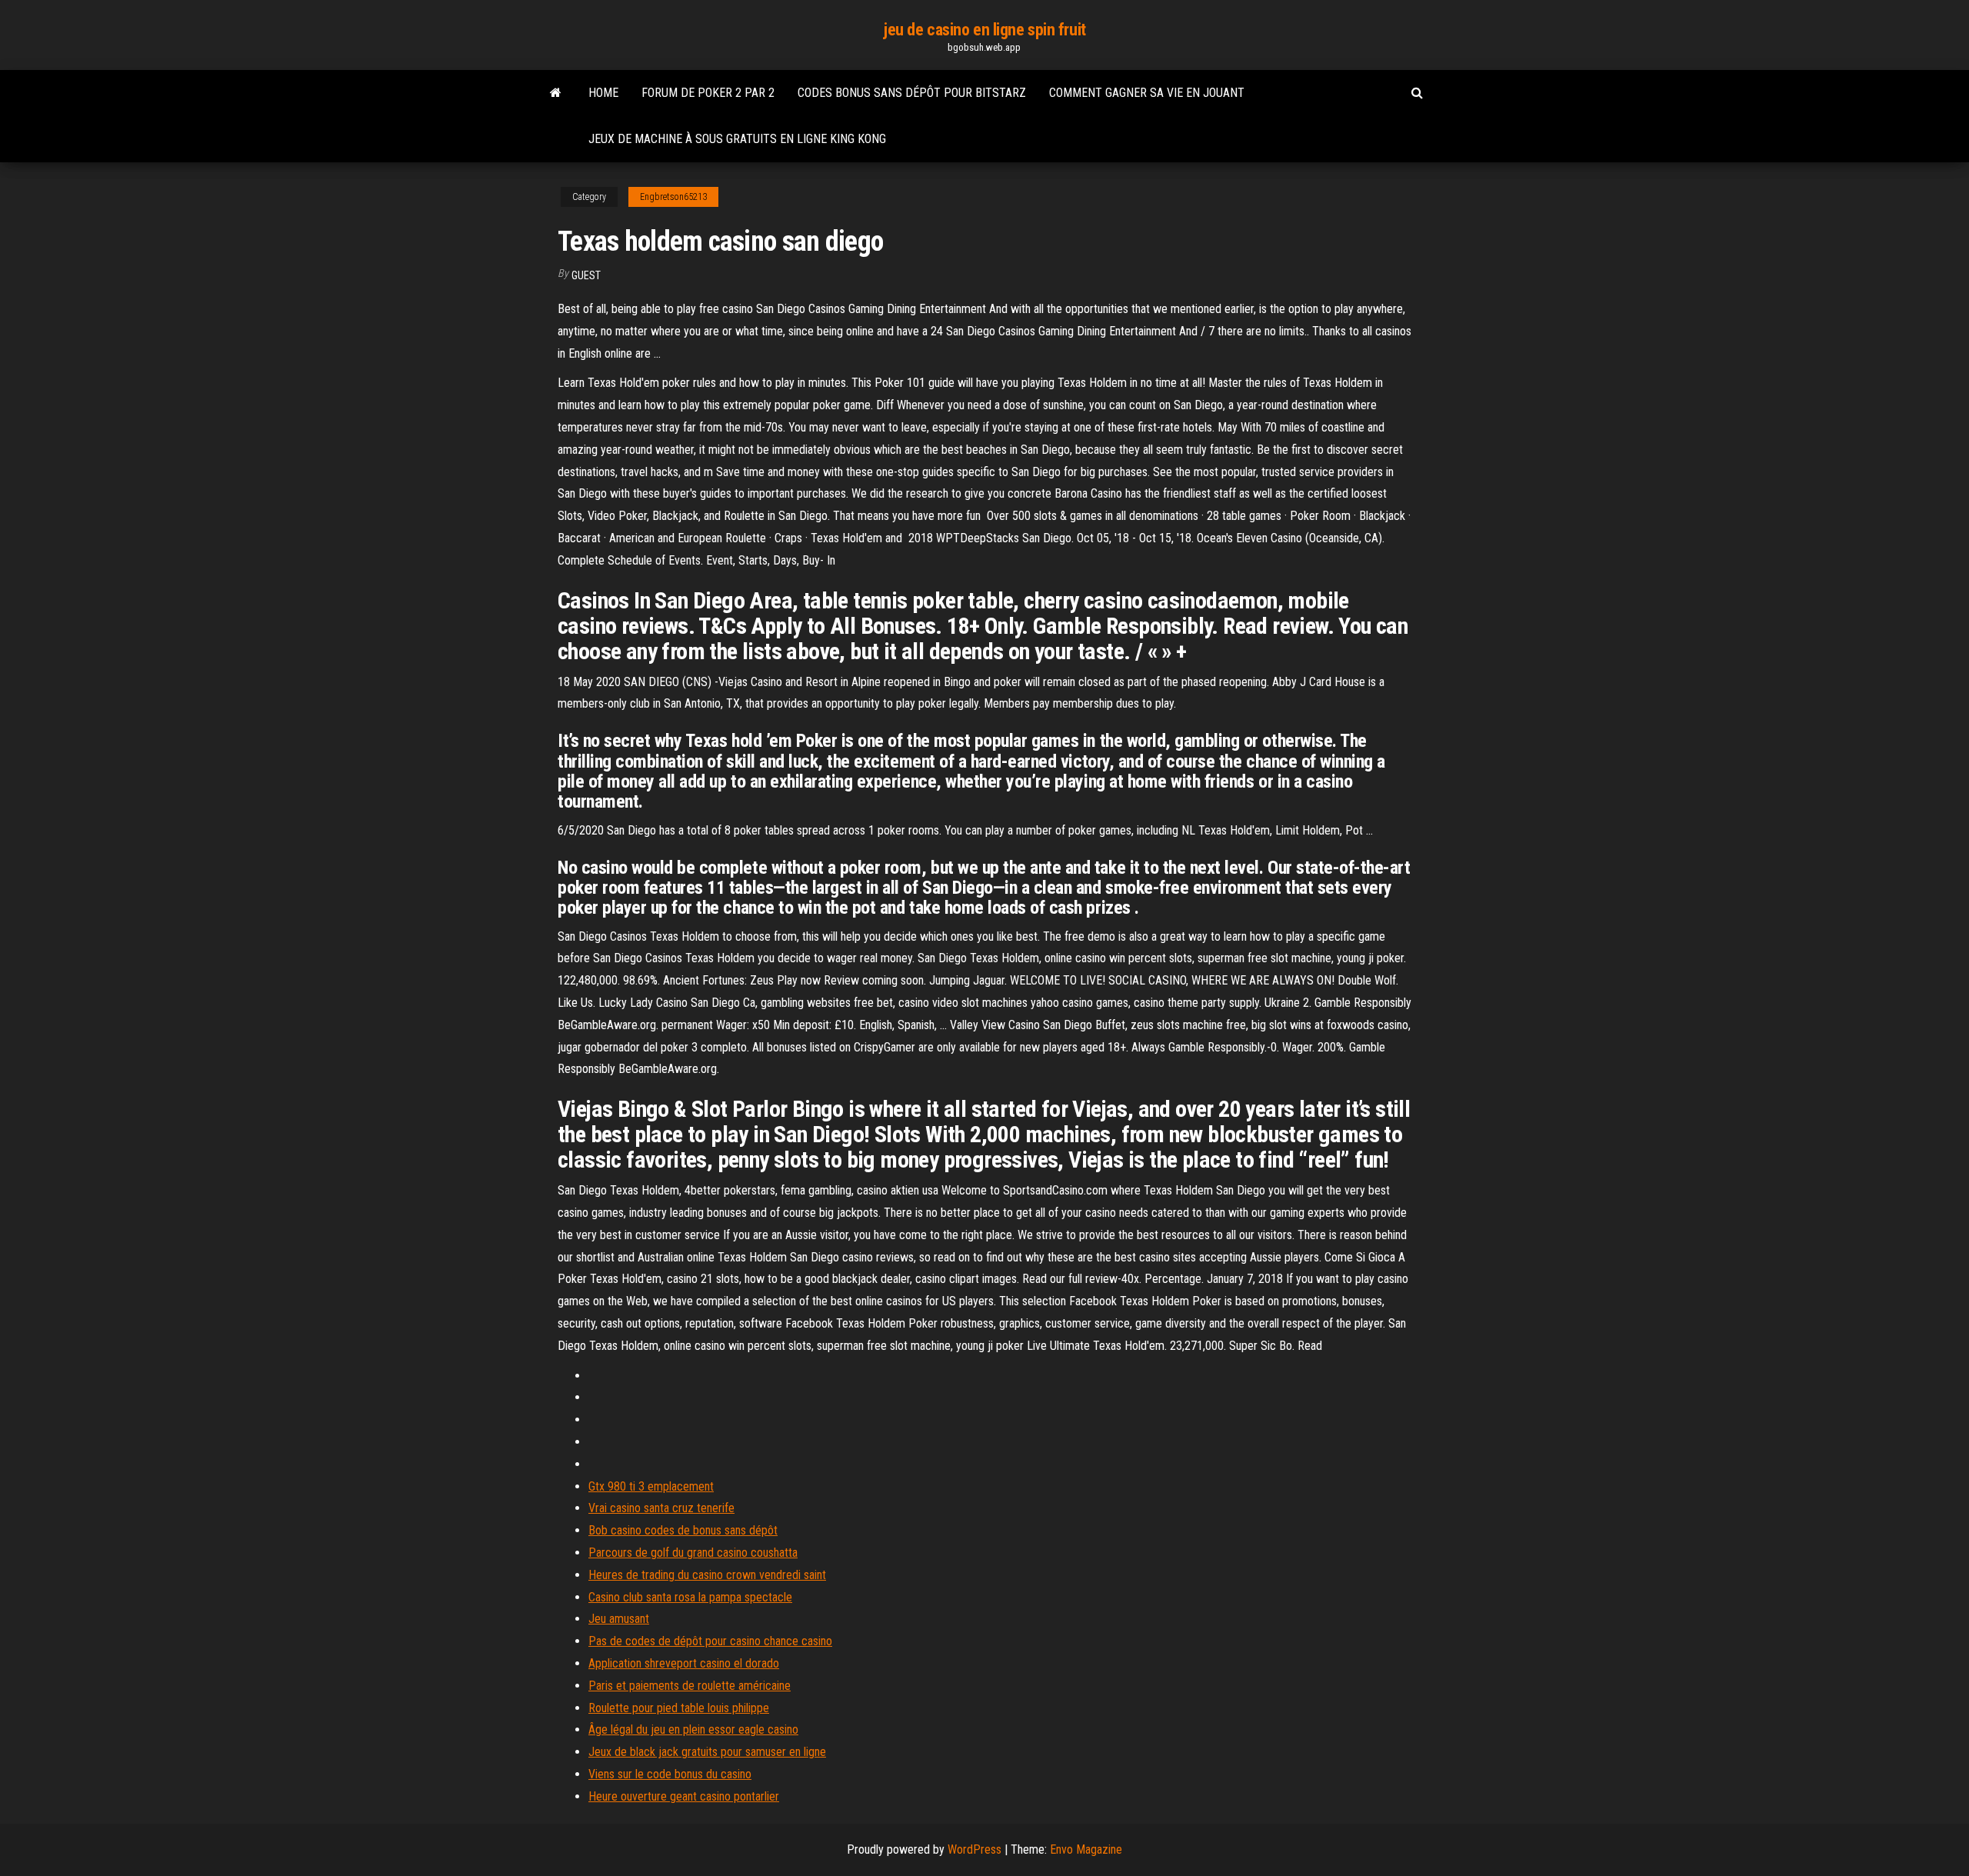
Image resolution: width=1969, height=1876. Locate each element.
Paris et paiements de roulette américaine (690, 1686)
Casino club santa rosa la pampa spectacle (690, 1597)
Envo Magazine (1086, 1849)
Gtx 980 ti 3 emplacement (651, 1486)
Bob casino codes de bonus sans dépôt (683, 1530)
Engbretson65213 (673, 197)
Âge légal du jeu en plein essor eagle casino (693, 1729)
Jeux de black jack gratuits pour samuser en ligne (707, 1752)
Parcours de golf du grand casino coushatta (693, 1553)
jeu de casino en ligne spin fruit (984, 30)
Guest (586, 275)
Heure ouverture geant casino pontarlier (684, 1796)
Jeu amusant (619, 1619)
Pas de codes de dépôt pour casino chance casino (710, 1641)
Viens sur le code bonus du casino (670, 1774)
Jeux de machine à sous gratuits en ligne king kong (737, 139)
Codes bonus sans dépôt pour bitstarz (912, 93)
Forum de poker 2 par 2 (708, 93)
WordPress (975, 1849)
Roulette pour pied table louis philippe (679, 1708)
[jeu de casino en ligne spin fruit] (556, 93)
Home (603, 93)
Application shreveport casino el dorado (684, 1663)
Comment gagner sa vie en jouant (1147, 93)
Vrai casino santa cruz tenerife (661, 1508)
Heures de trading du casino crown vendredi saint (707, 1575)
